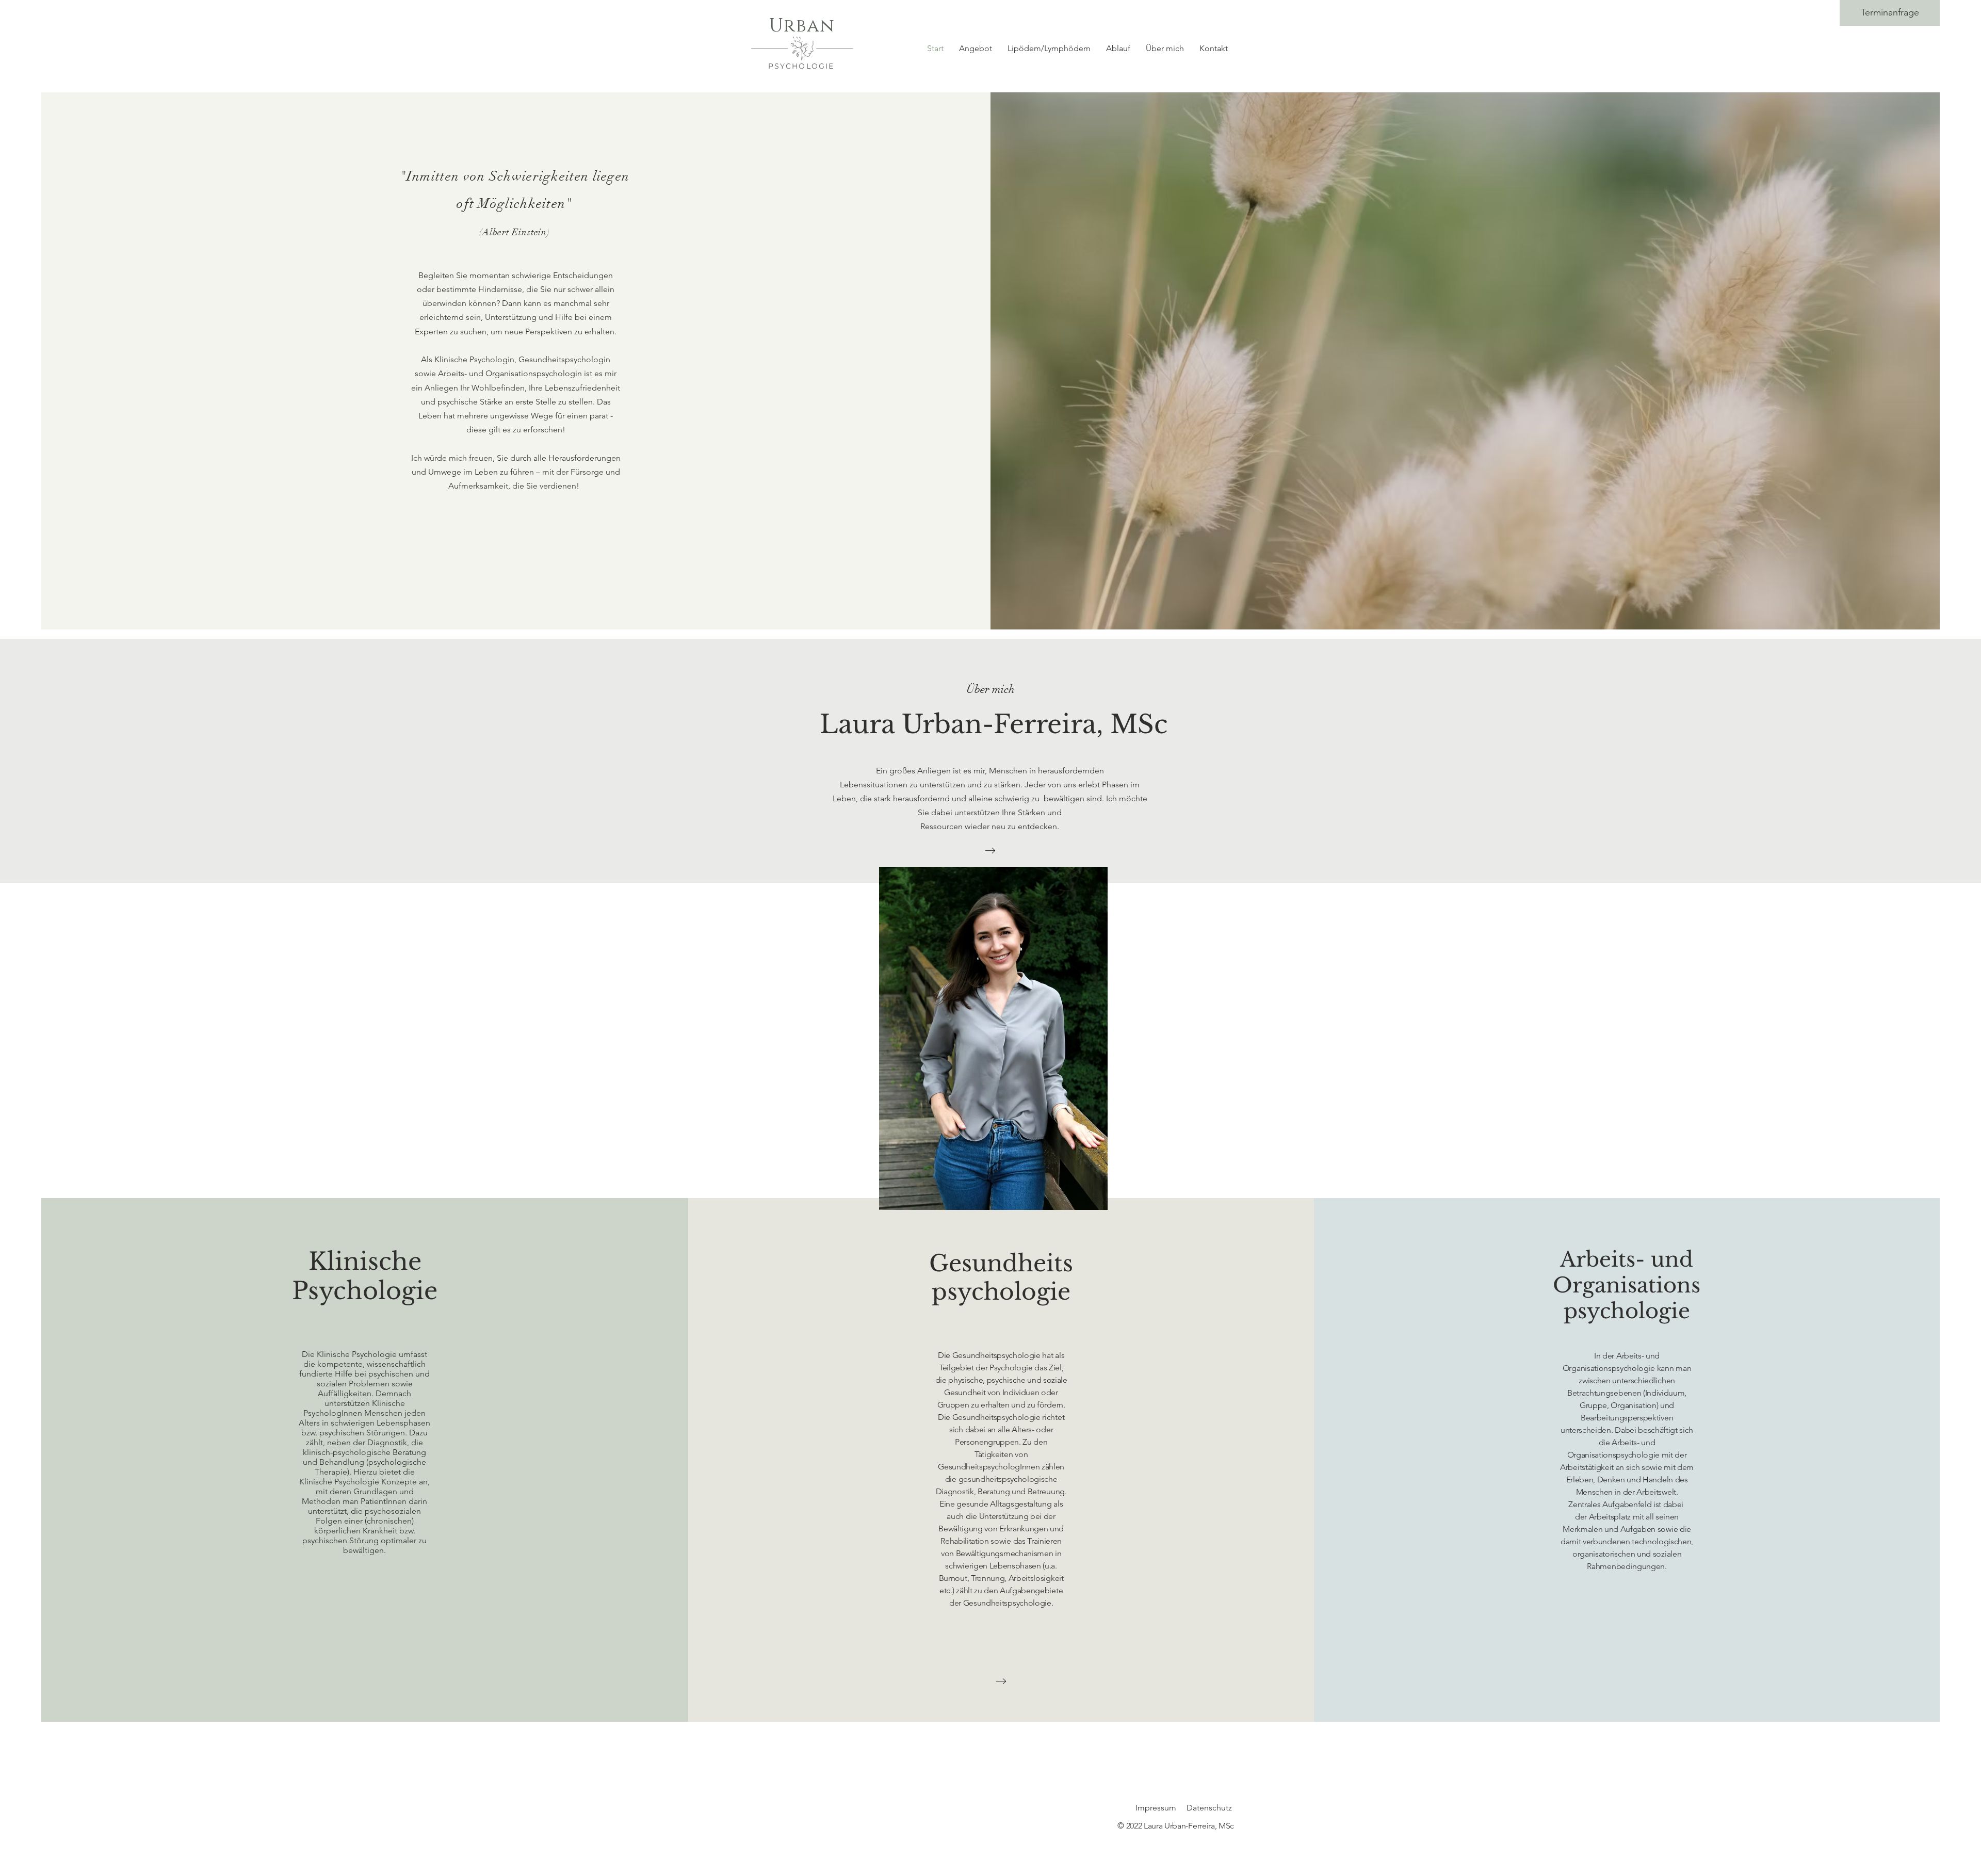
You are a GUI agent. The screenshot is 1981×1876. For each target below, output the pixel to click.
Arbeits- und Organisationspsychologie (1627, 1285)
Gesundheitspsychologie (1001, 1277)
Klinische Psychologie (365, 1276)
